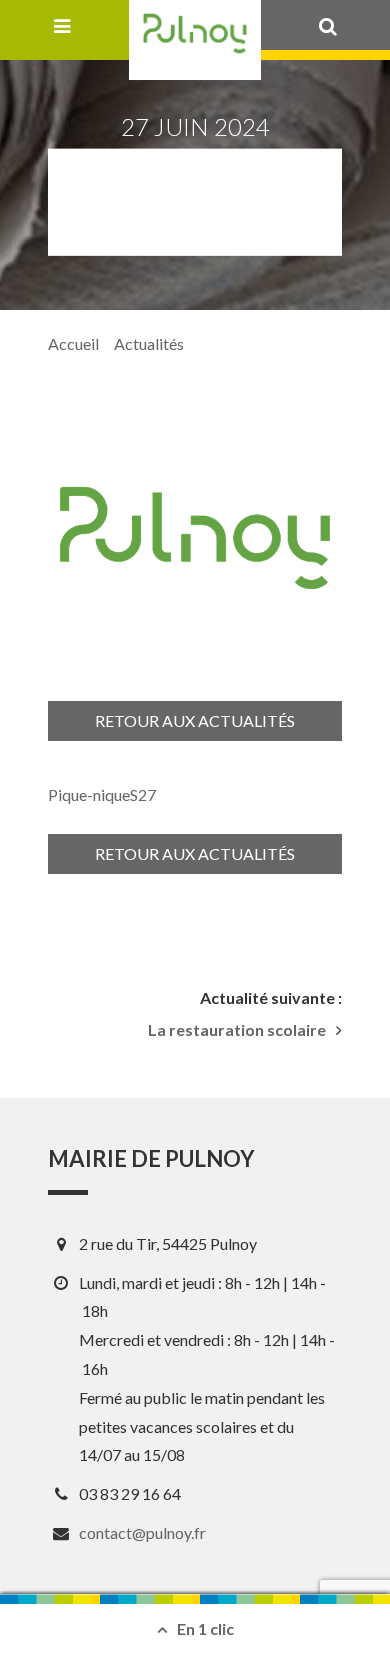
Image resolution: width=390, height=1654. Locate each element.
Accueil (73, 343)
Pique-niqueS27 (102, 794)
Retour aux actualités (195, 720)
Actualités (149, 343)
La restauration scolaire (237, 1030)
